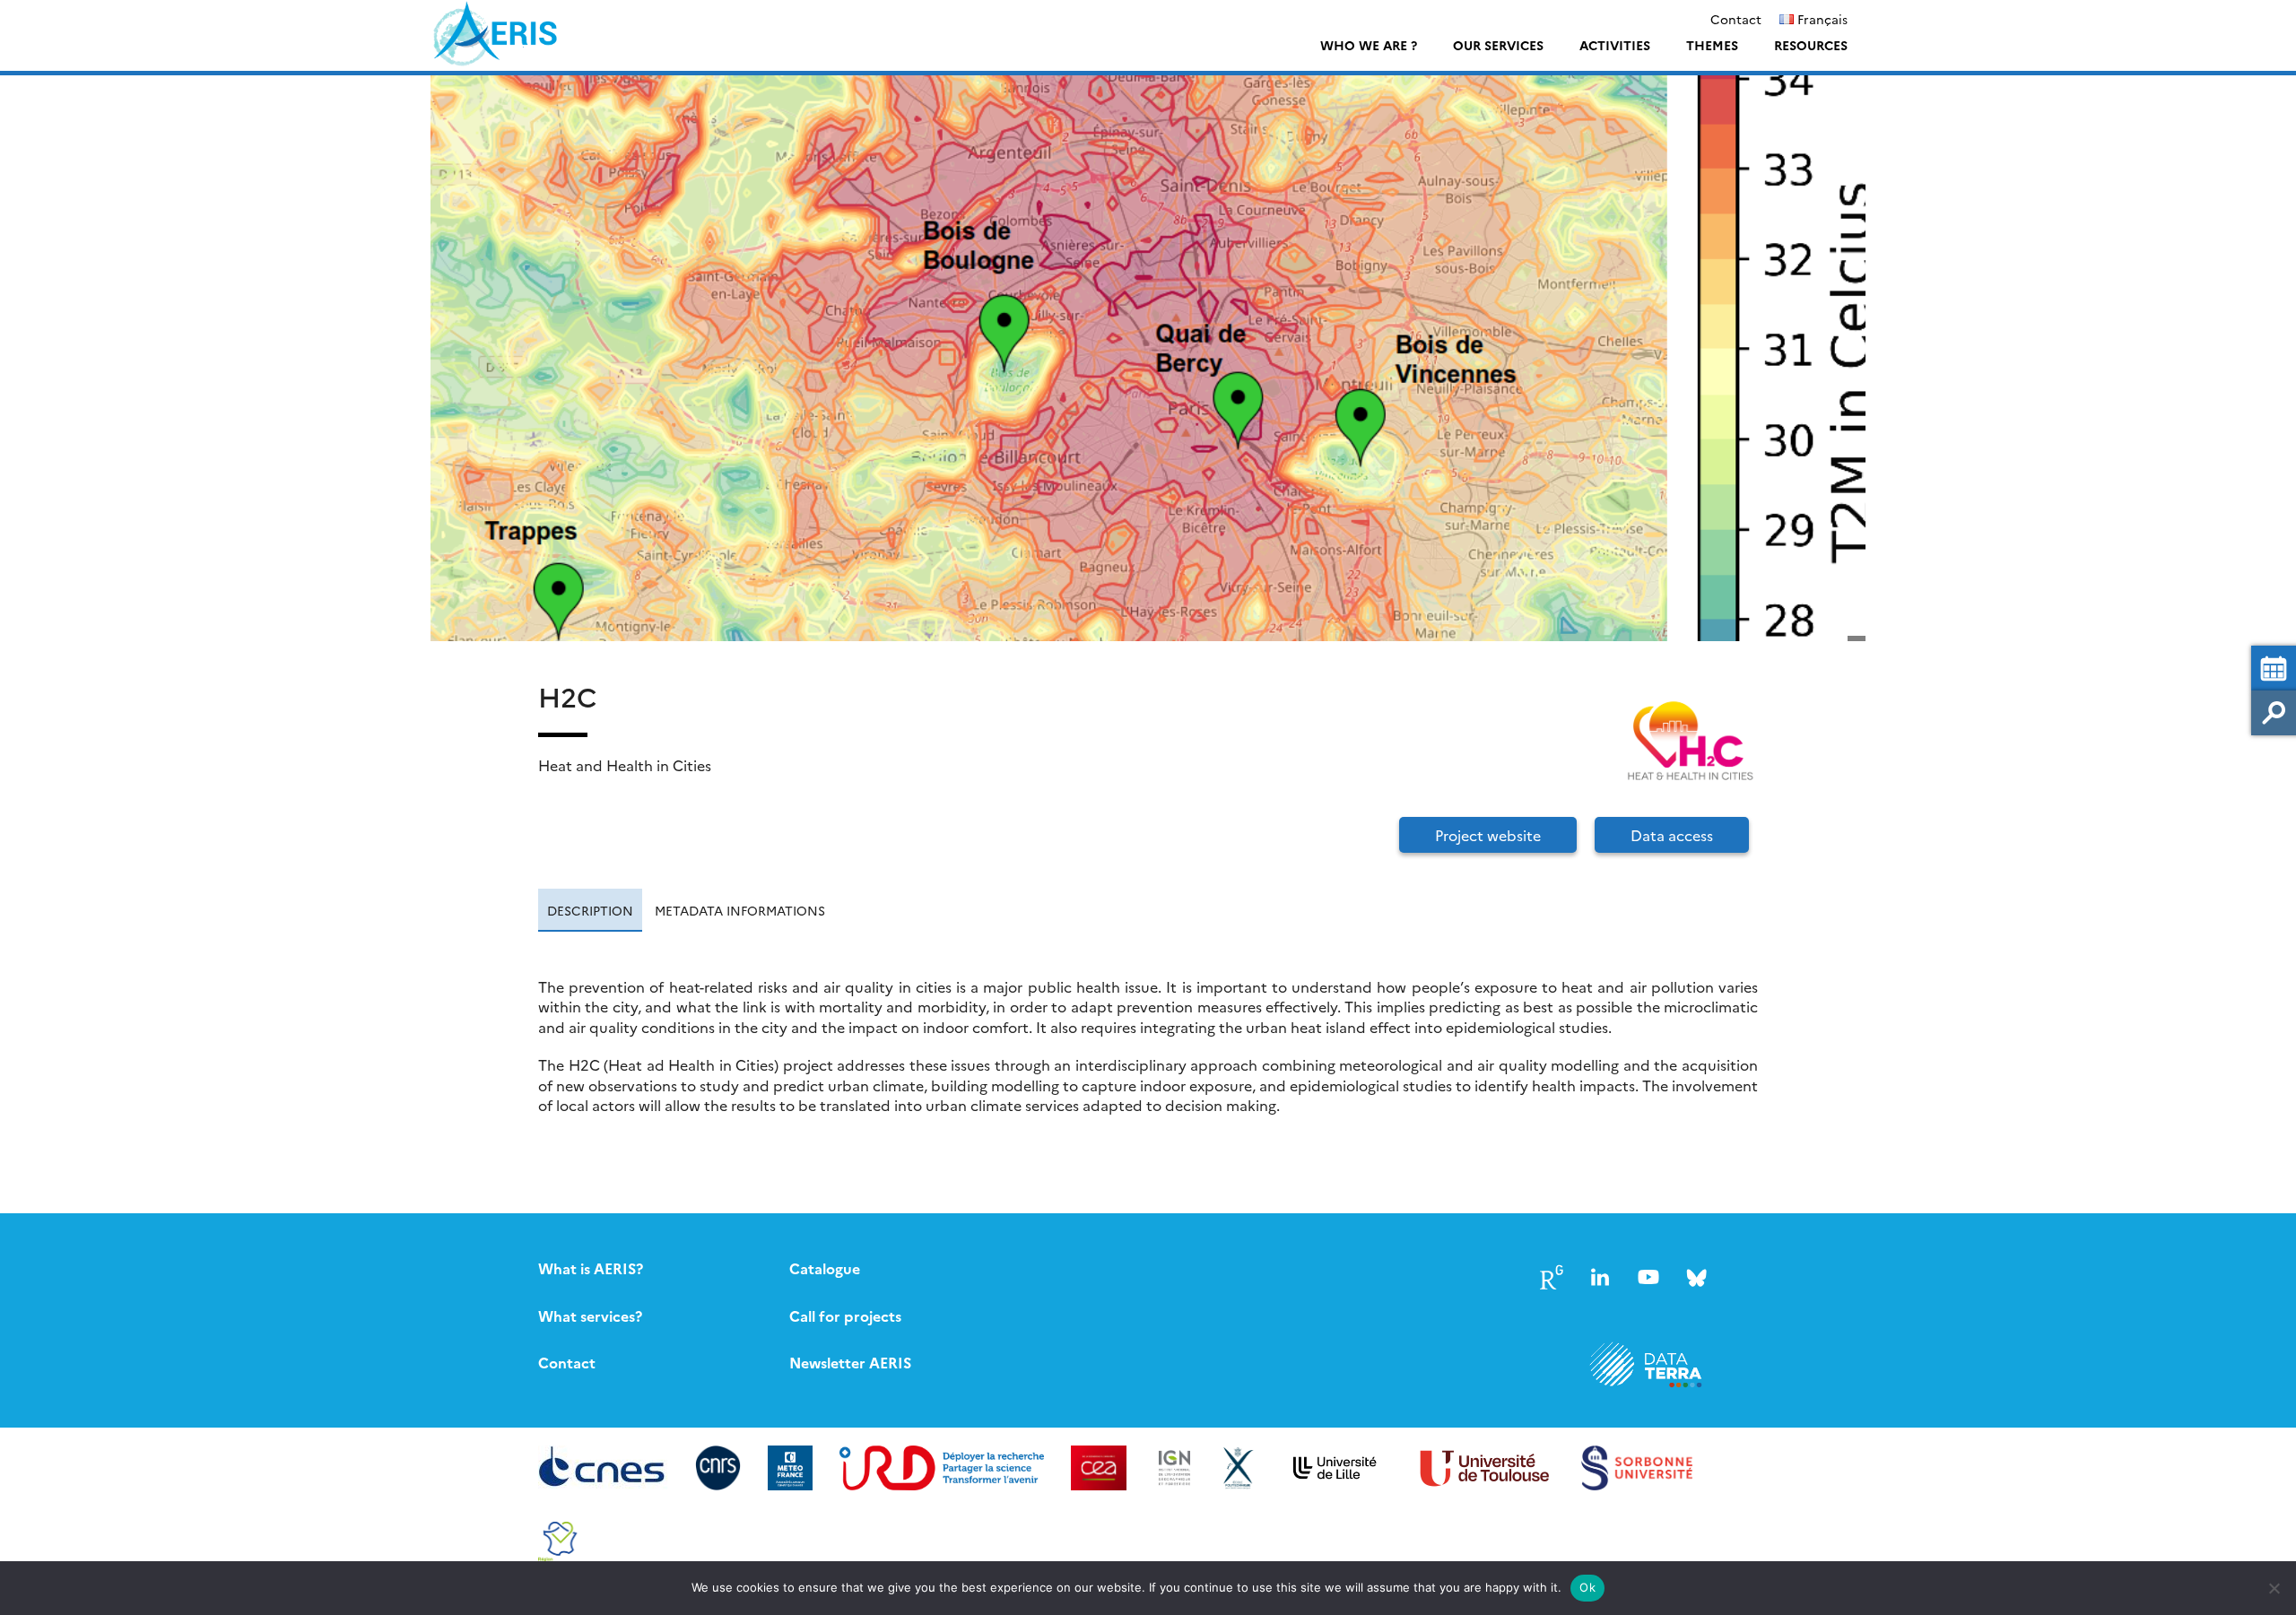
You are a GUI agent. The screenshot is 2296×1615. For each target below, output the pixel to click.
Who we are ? (1369, 45)
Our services (1498, 45)
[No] (2274, 1588)
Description (590, 910)
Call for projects (845, 1315)
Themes (1712, 45)
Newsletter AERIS (850, 1362)
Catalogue (825, 1268)
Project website (1488, 835)
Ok (1587, 1587)
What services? (590, 1315)
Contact (1736, 19)
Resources (1811, 45)
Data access (1672, 835)
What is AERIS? (591, 1268)
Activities (1615, 45)
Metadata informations (740, 910)
